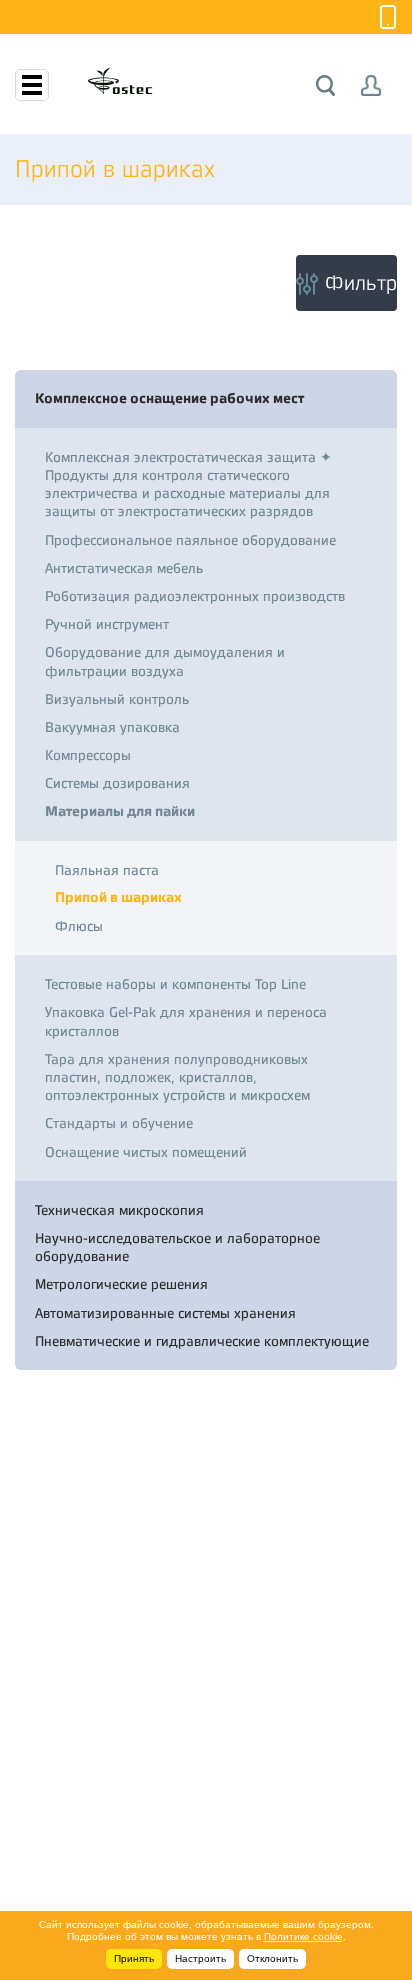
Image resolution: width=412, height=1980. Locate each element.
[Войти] (371, 85)
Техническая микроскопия (119, 1210)
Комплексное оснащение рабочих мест (169, 398)
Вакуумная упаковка (112, 727)
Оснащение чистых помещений (146, 1152)
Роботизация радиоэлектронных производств (195, 596)
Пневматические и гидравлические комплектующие (202, 1341)
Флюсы (79, 926)
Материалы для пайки (120, 811)
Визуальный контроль (117, 699)
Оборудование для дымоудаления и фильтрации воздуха (165, 661)
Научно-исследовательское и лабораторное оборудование (177, 1247)
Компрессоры (88, 755)
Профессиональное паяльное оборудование (190, 540)
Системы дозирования (117, 783)
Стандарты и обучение (119, 1123)
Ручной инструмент (107, 624)
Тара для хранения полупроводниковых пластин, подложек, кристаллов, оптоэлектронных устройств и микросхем (177, 1077)
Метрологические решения (121, 1284)
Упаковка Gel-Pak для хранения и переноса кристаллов (186, 1021)
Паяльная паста (107, 870)
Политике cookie (303, 1936)
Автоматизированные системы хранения (165, 1313)
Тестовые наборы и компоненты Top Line (175, 984)
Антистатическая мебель (124, 568)
